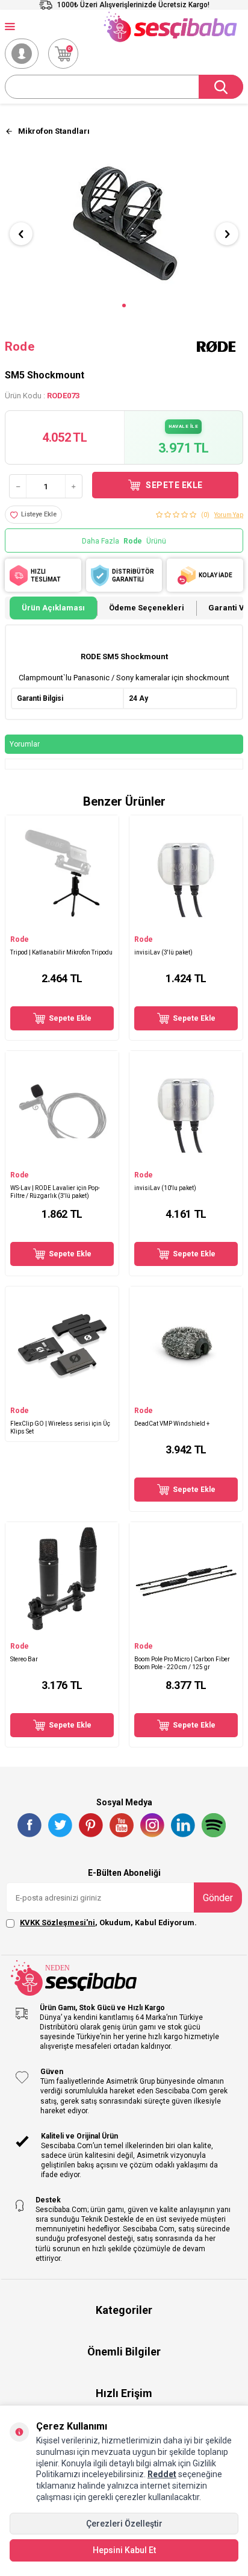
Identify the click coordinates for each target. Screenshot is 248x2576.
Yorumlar (25, 744)
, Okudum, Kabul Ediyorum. (108, 1923)
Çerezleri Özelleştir (124, 2524)
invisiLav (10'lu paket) (165, 1188)
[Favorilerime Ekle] (104, 923)
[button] (124, 306)
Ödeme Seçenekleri (147, 608)
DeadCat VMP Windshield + (172, 1424)
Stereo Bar (24, 1659)
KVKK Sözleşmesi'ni (57, 1923)
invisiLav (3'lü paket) (163, 952)
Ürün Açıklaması (53, 608)
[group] (124, 224)
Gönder (218, 1898)
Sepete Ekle (174, 485)
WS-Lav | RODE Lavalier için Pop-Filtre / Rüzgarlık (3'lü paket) (55, 1192)
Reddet (162, 2474)
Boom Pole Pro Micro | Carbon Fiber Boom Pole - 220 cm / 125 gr (182, 1663)
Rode (20, 346)
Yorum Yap (229, 515)
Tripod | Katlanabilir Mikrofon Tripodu (61, 952)
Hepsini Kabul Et (124, 2550)
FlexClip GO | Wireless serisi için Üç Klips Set (60, 1427)
